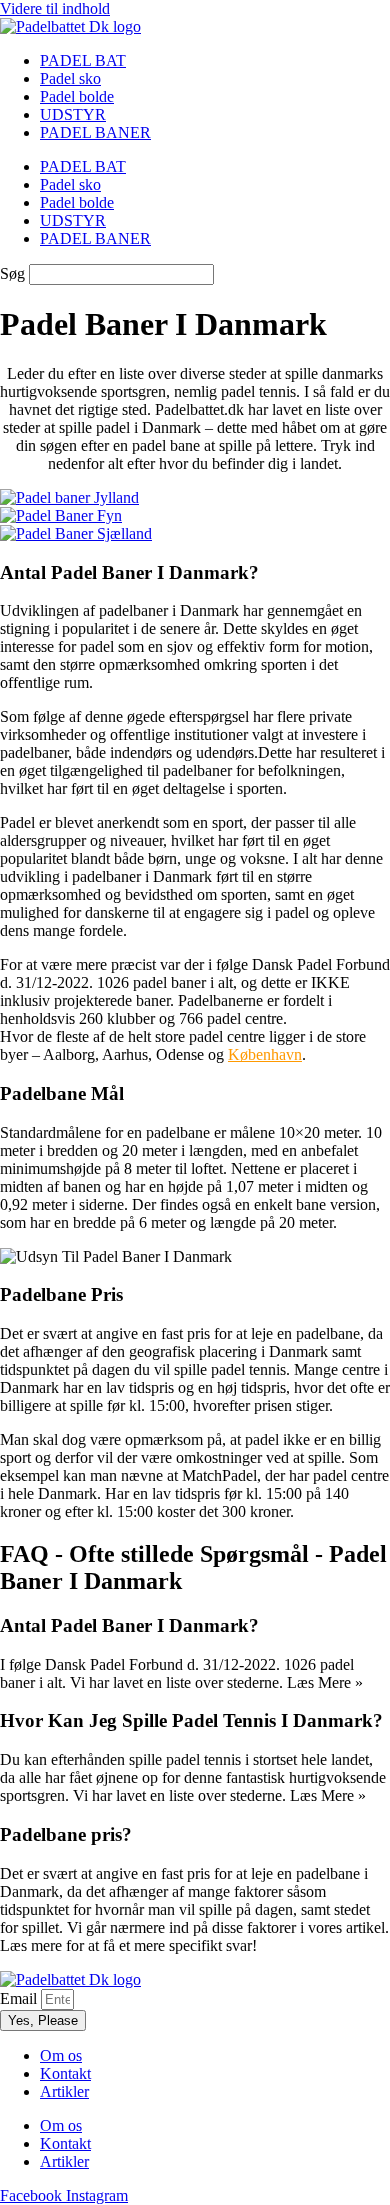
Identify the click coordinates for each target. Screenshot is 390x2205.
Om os (61, 2055)
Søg (12, 273)
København (265, 1054)
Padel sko (70, 78)
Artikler (64, 2091)
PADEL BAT (83, 60)
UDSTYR (73, 114)
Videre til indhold (55, 8)
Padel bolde (77, 96)
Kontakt (65, 2073)
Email (20, 1998)
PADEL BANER (95, 132)
